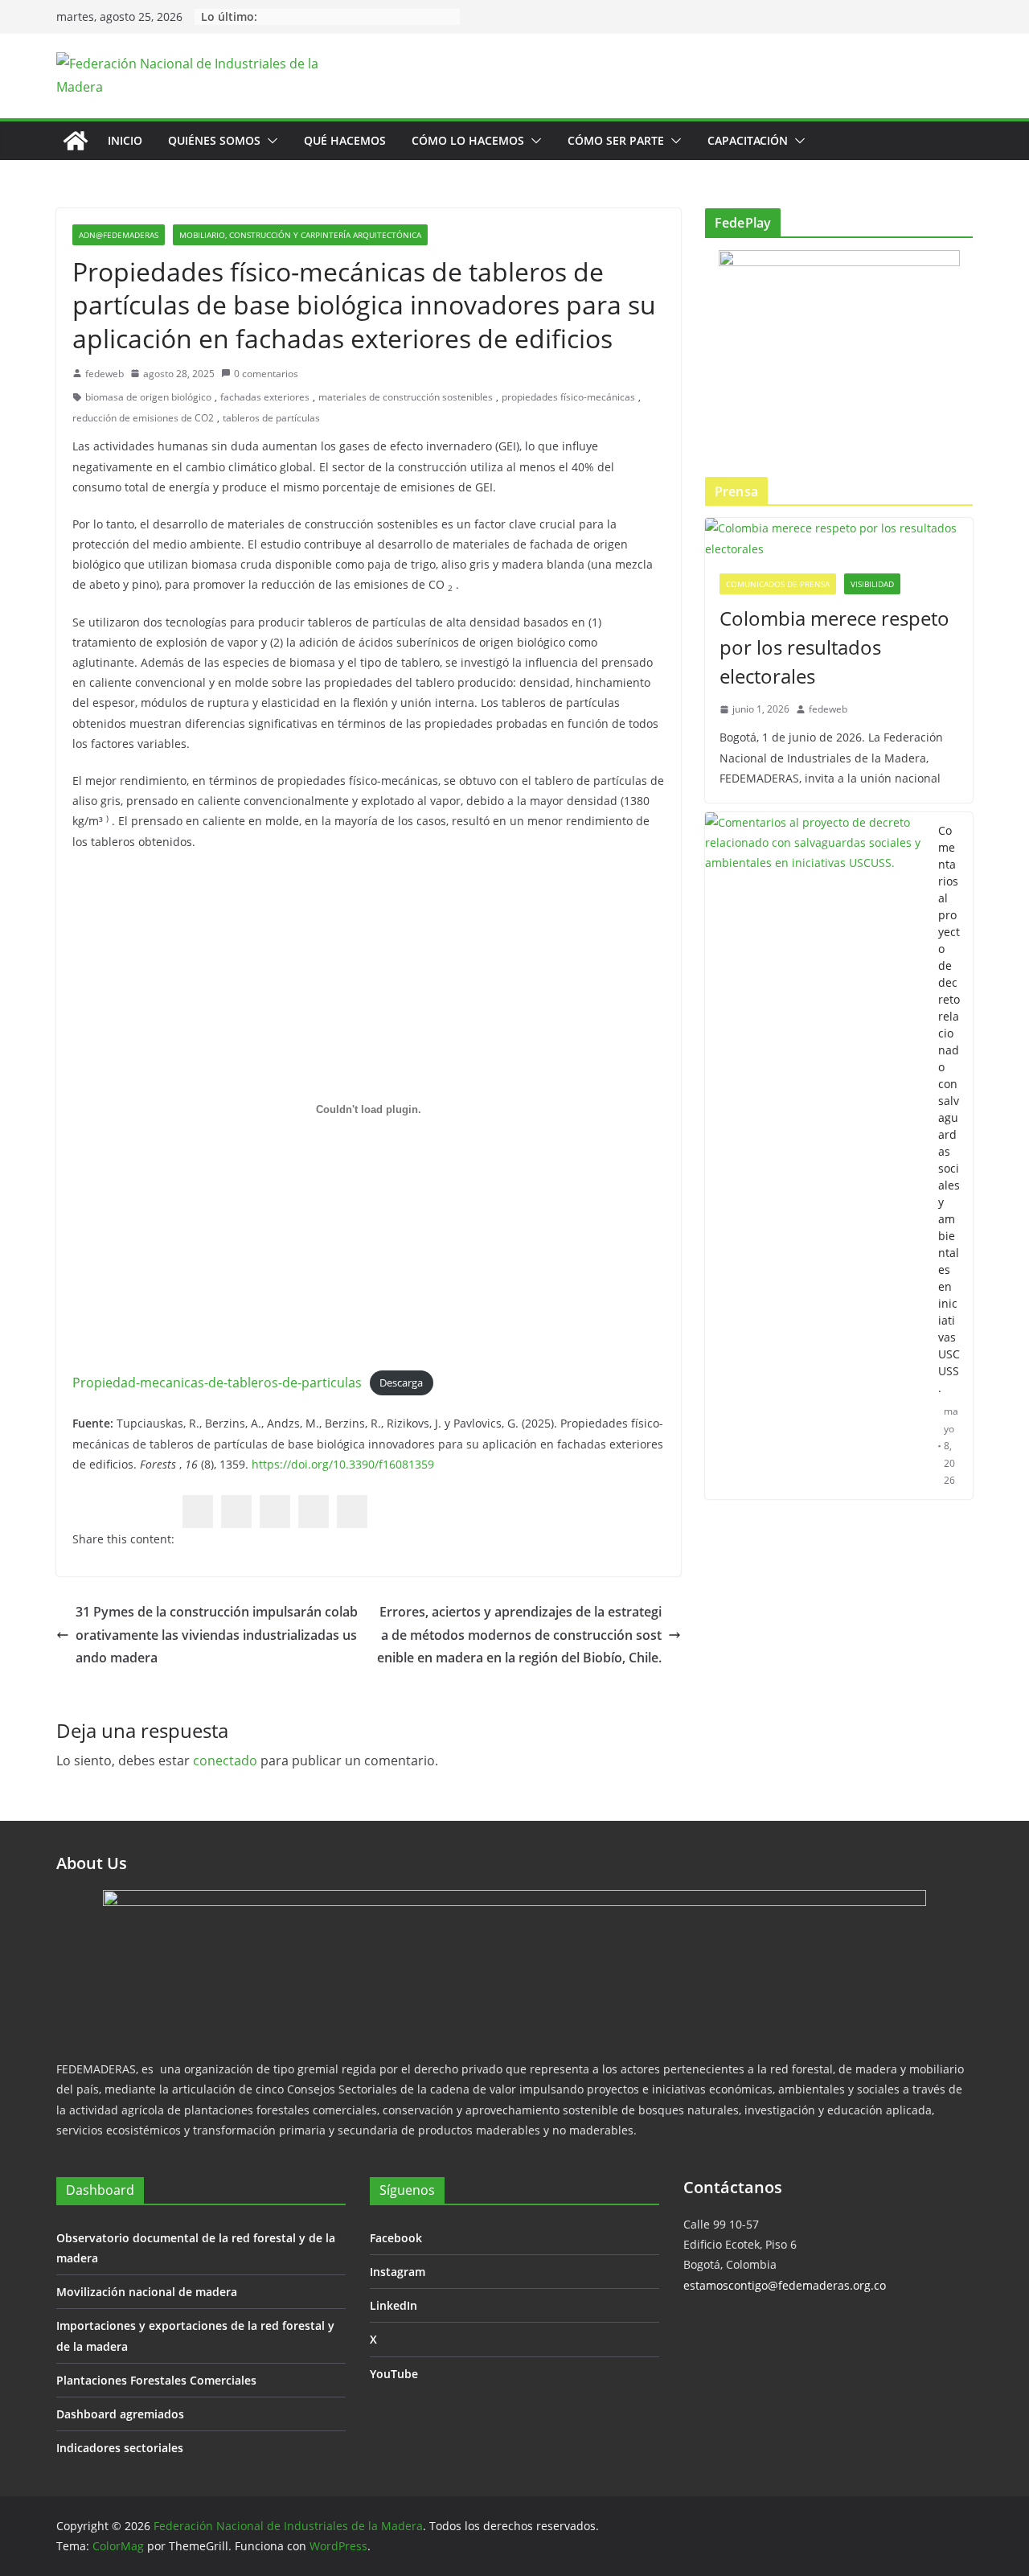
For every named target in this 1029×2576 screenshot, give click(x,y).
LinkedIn (394, 2305)
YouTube (394, 2374)
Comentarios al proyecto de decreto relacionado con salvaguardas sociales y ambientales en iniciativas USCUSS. (949, 1109)
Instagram (398, 2272)
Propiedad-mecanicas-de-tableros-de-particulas (217, 1382)
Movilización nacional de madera (147, 2292)
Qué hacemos (345, 140)
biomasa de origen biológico (148, 397)
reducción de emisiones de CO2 (143, 418)
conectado (225, 1760)
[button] (269, 141)
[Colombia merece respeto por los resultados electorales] (839, 538)
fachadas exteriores (265, 397)
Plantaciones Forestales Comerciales (156, 2380)
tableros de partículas (271, 418)
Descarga (401, 1383)
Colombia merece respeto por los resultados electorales (834, 647)
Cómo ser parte (616, 140)
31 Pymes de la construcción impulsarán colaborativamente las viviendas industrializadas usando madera (217, 1635)
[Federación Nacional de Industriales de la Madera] (76, 141)
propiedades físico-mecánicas (568, 397)
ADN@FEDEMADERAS (119, 235)
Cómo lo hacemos (468, 140)
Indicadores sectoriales (120, 2448)
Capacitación (748, 140)
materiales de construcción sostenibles (406, 397)
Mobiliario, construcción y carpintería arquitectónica (300, 235)
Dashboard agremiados (120, 2414)
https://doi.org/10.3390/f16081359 (343, 1464)
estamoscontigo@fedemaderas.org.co (785, 2285)
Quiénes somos (214, 140)
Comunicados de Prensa (778, 584)
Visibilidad (872, 584)
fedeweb (105, 374)
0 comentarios (266, 374)
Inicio (125, 140)
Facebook (396, 2238)
